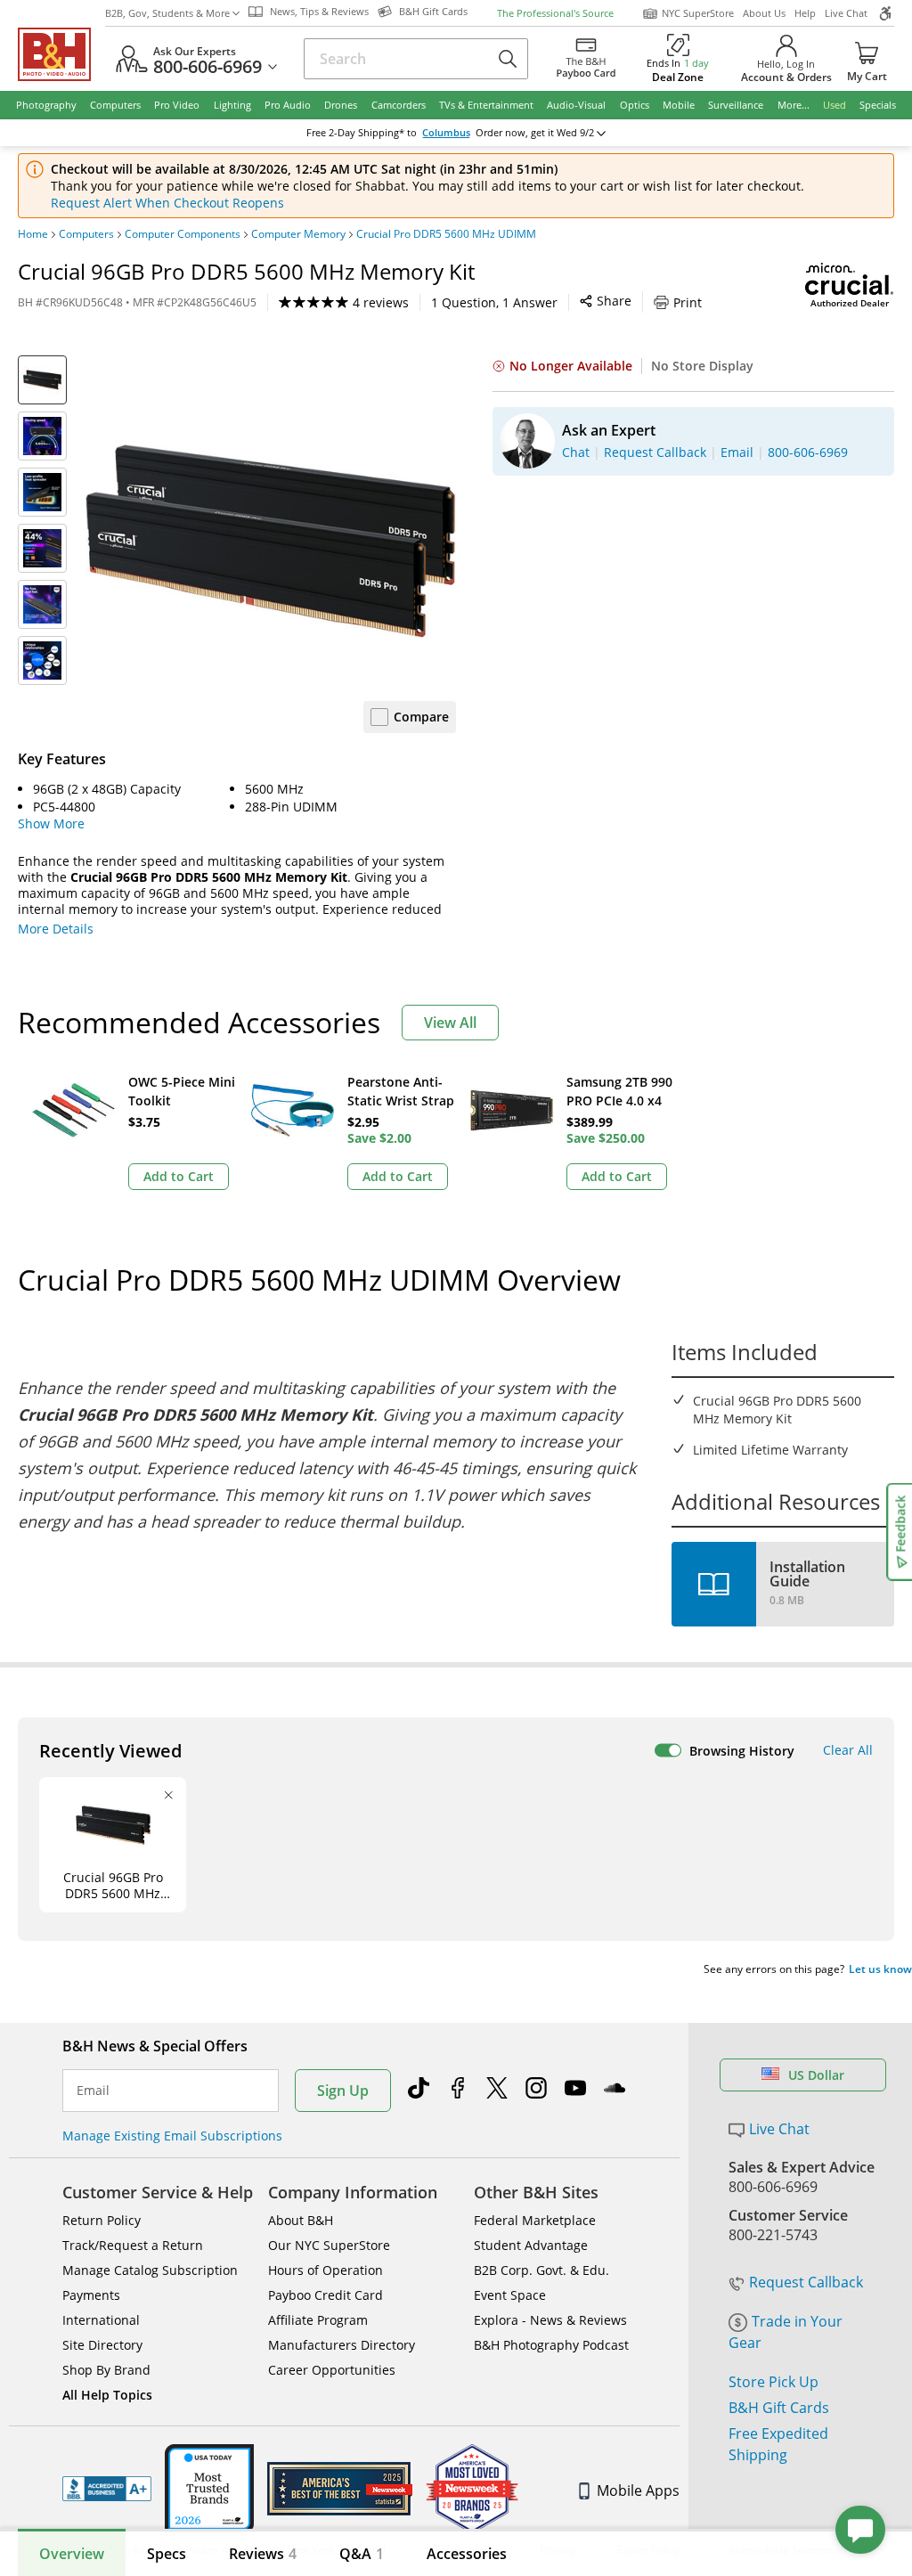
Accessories (467, 2554)
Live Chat (846, 13)
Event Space (510, 2295)
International (101, 2320)
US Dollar (816, 2075)
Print (688, 302)
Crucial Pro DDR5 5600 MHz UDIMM (446, 234)
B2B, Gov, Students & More (167, 13)
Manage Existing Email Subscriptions (172, 2136)
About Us (764, 13)
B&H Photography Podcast (551, 2345)
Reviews (263, 2554)
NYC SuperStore (698, 13)
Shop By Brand (106, 2370)
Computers (86, 234)
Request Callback (806, 2282)
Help (805, 13)
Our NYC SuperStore (329, 2245)
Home (33, 234)
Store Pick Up (774, 2382)
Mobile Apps (638, 2490)
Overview (72, 2554)
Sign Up (343, 2091)
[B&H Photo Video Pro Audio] (61, 54)
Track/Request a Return (133, 2245)
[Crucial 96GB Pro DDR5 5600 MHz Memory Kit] (270, 541)
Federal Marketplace (535, 2220)
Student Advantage (531, 2245)
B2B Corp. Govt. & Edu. (541, 2270)
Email (93, 2091)
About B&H (301, 2220)
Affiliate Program (318, 2320)
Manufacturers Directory (342, 2345)
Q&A (362, 2554)
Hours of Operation (326, 2270)
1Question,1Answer (494, 302)
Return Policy (102, 2220)
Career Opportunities (332, 2370)
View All (450, 1023)
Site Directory (102, 2345)
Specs (167, 2554)
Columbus (446, 133)
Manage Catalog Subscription (150, 2270)
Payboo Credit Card (326, 2295)
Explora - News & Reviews (550, 2320)
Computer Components (183, 234)
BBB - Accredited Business (107, 2489)
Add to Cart (179, 1176)
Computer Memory (298, 234)
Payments (91, 2295)
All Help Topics (107, 2395)
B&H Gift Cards (779, 2408)
